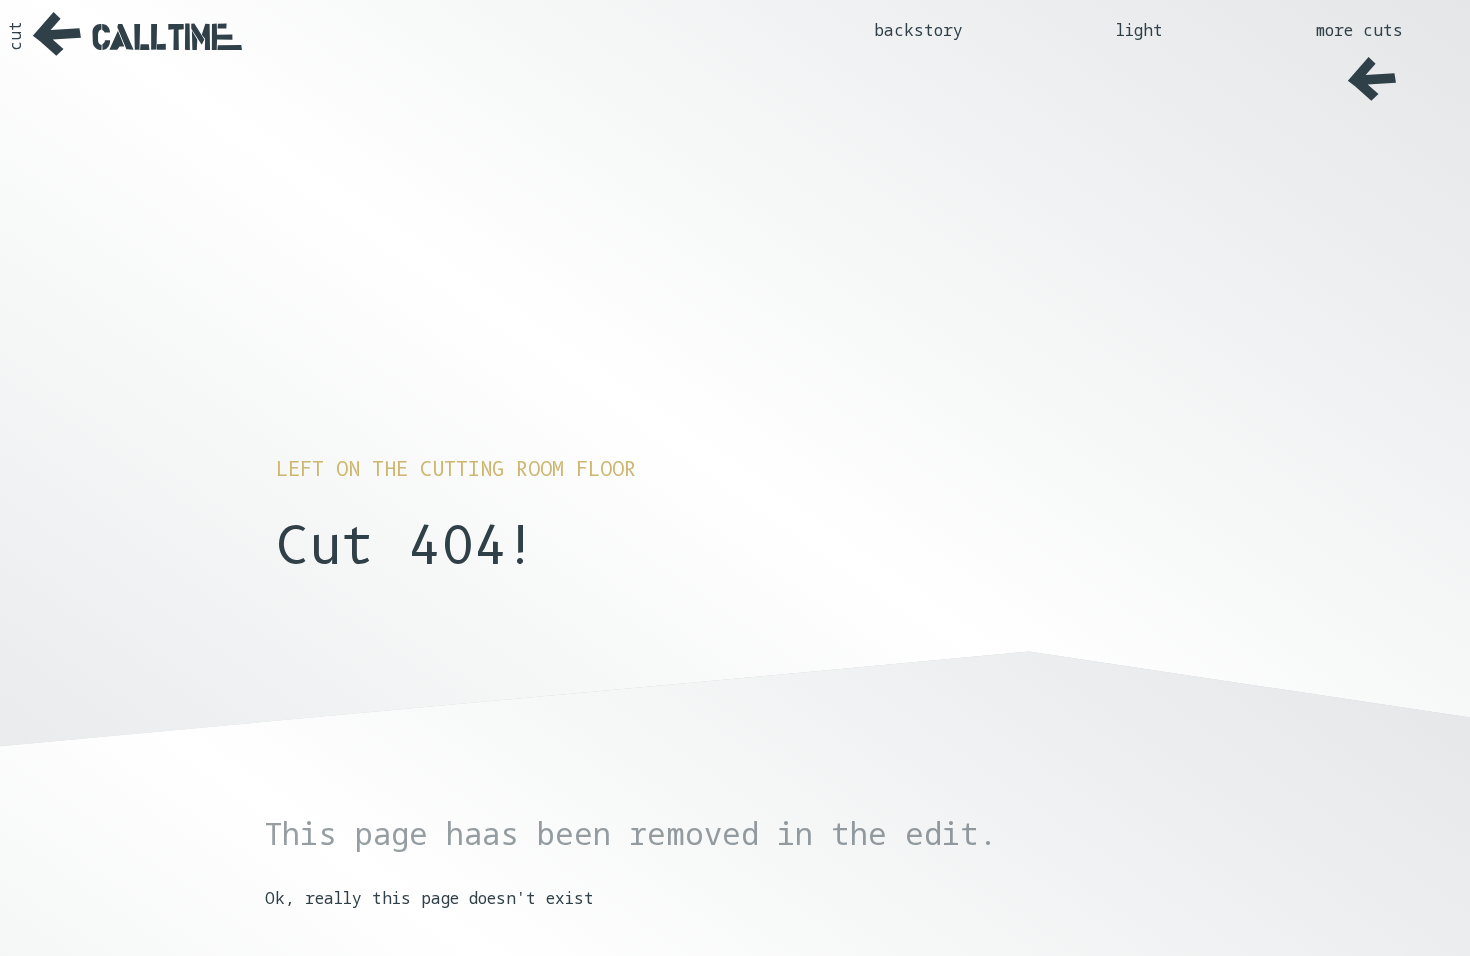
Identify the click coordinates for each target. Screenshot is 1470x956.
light (1139, 30)
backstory (918, 30)
